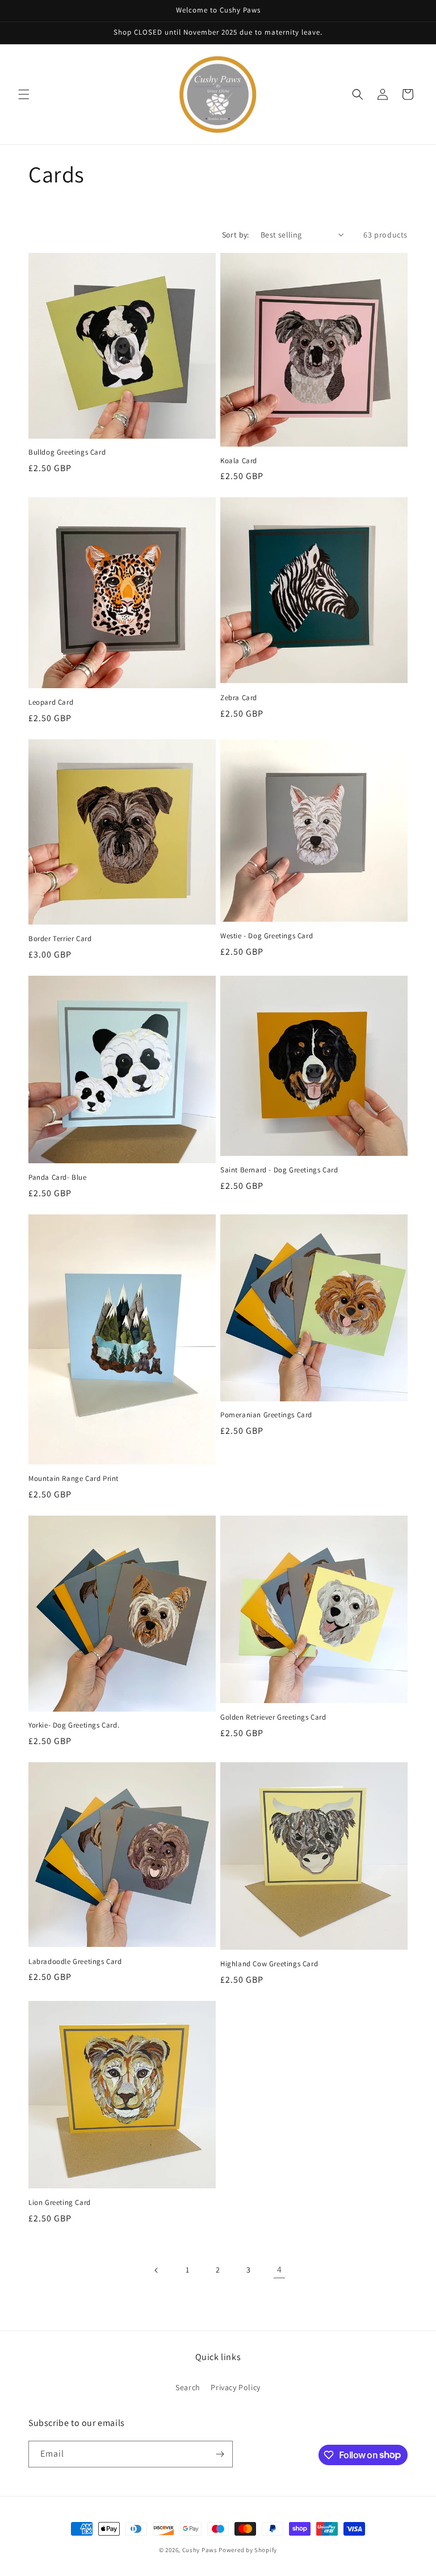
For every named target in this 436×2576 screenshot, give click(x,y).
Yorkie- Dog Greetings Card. (74, 1725)
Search (188, 2387)
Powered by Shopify (248, 2550)
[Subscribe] (220, 2454)
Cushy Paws (200, 2550)
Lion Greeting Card (60, 2203)
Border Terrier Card (60, 939)
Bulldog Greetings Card (67, 452)
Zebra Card (239, 698)
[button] (24, 94)
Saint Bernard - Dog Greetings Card (279, 1170)
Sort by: (236, 235)
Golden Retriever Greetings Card (273, 1717)
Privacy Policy (235, 2387)
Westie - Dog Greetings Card (267, 936)
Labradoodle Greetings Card (75, 1962)
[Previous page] (157, 2270)
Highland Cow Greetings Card (269, 1964)
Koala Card (239, 461)
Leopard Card (51, 702)
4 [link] (280, 2269)
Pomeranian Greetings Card (266, 1415)
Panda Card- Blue (58, 1177)
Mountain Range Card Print (74, 1479)
